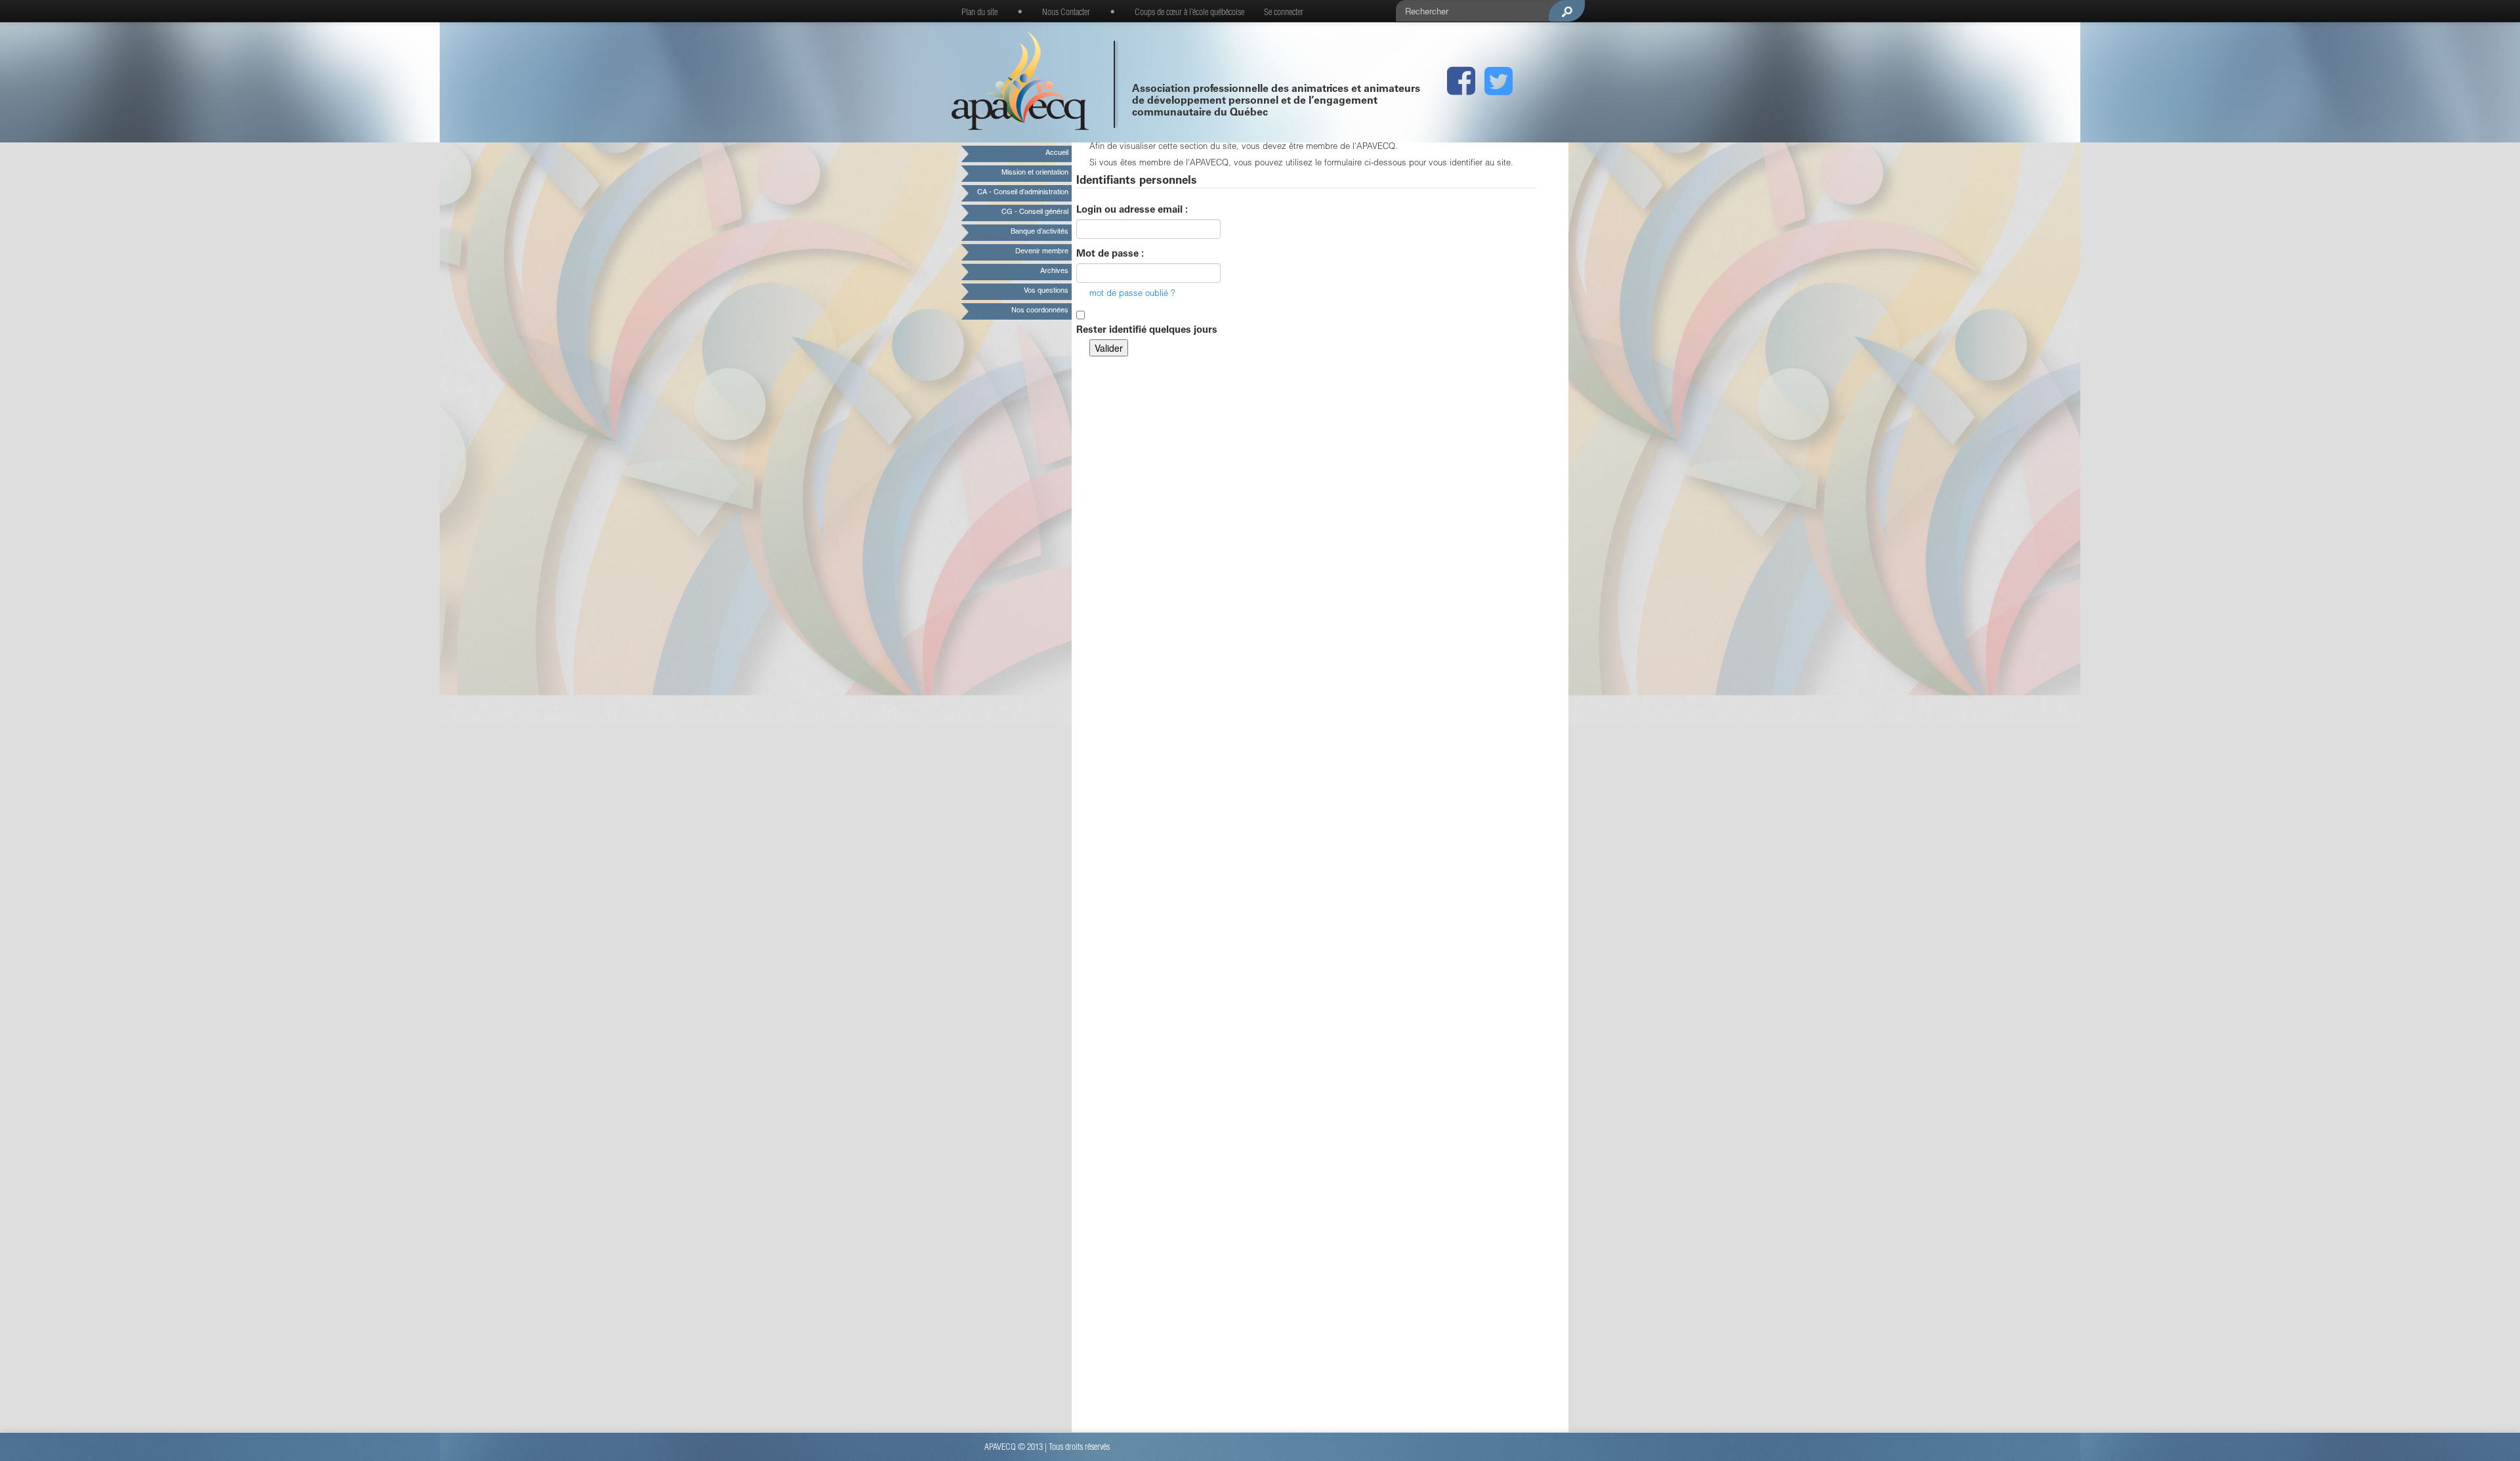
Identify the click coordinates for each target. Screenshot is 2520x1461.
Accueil (1057, 153)
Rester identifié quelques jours (1147, 330)
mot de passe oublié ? (1132, 294)
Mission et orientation (1035, 173)
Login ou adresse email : (1132, 210)
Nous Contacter (1066, 13)
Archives (1054, 271)
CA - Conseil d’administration (1023, 193)
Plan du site (979, 13)
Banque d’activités (1039, 232)
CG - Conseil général (1035, 212)
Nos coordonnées (1040, 311)
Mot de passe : (1110, 254)
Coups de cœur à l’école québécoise (1189, 13)
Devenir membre (1042, 252)
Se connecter (1284, 13)
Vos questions (1046, 291)
